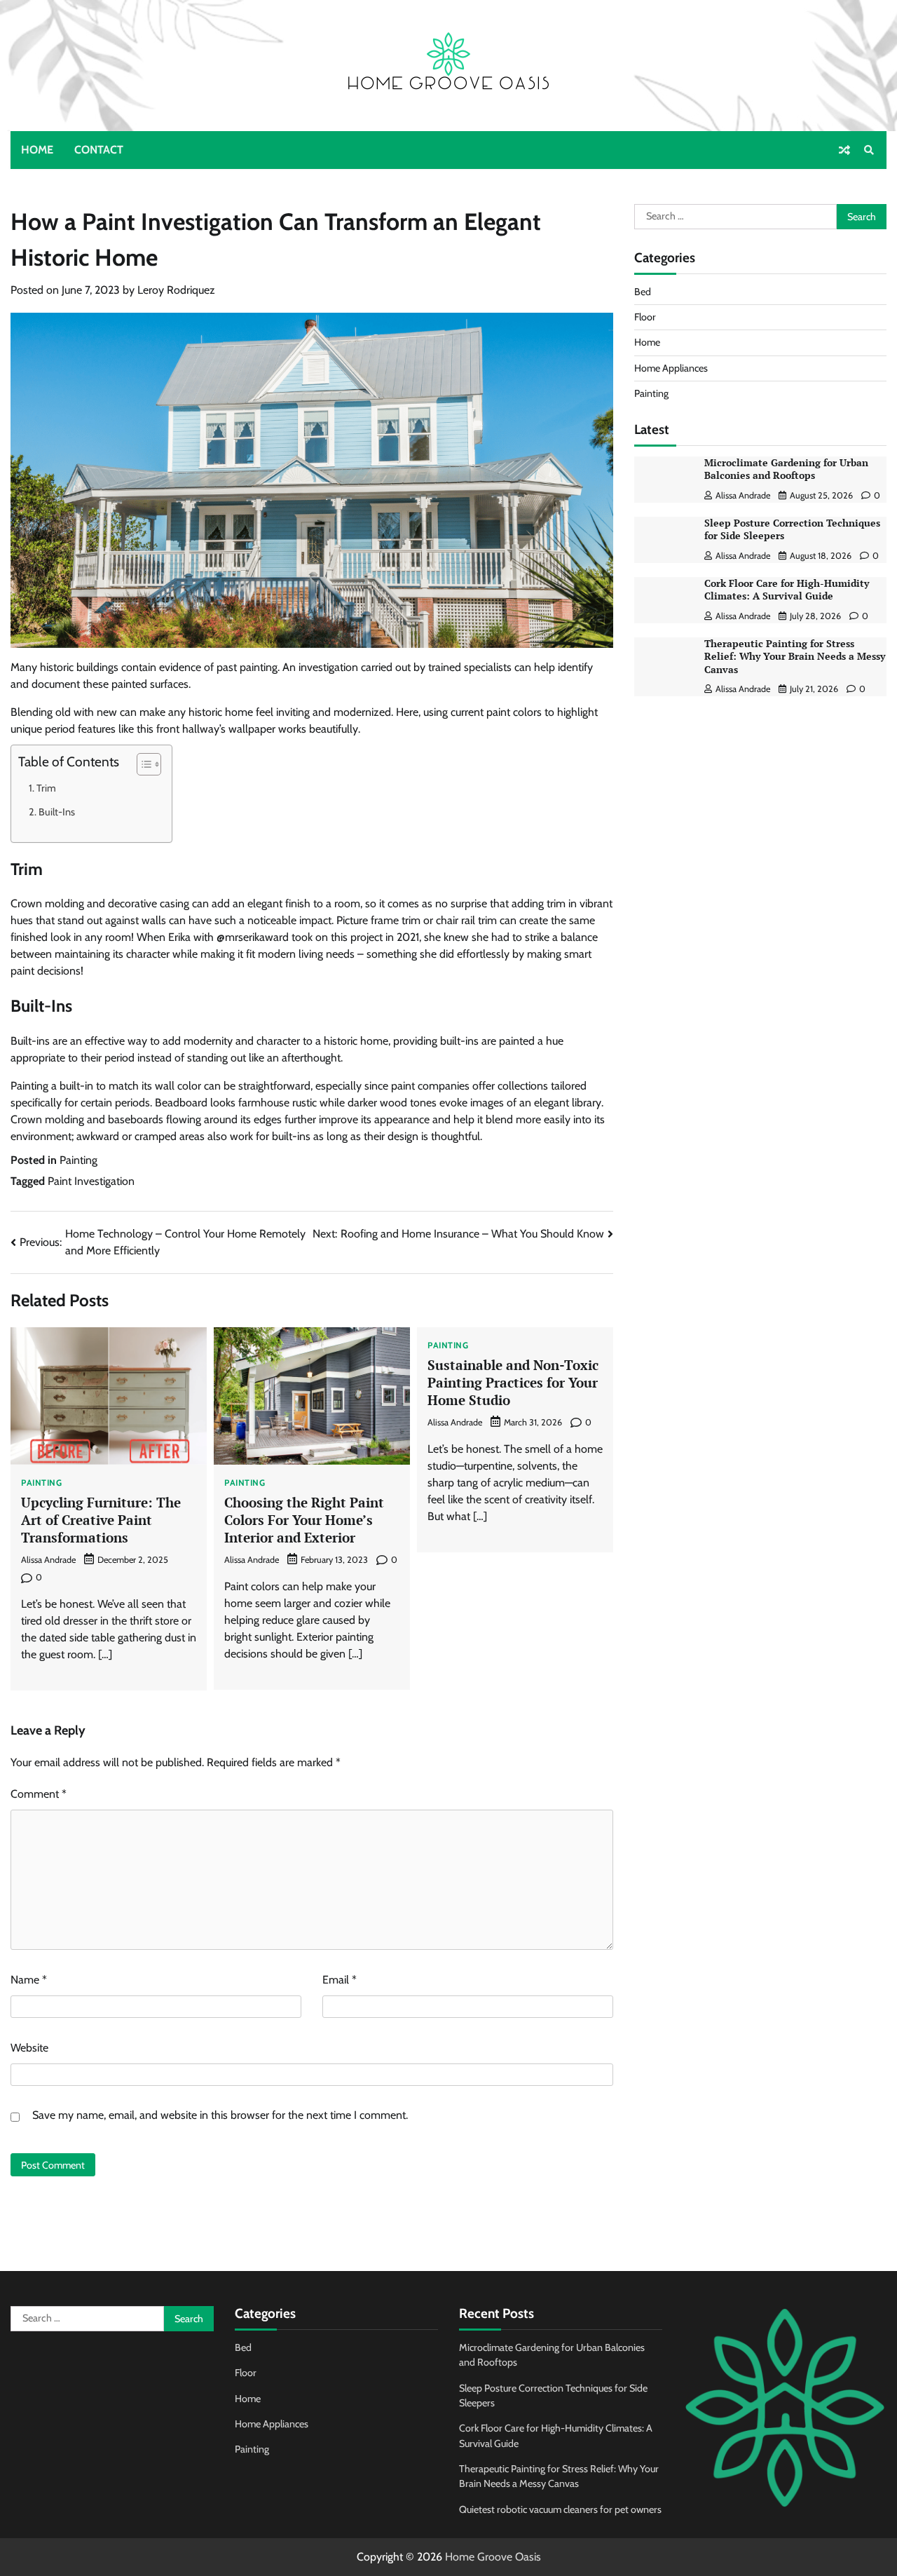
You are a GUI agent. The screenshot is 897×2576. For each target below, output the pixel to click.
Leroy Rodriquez (176, 290)
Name (29, 1980)
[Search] (869, 150)
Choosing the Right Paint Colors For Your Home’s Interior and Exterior (304, 1519)
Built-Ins (57, 812)
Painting (78, 1160)
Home (37, 150)
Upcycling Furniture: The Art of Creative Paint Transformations (101, 1519)
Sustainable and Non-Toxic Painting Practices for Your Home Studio (513, 1382)
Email (340, 1980)
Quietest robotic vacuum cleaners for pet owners (560, 2509)
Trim (46, 788)
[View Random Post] (844, 150)
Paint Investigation (91, 1181)
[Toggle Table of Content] (142, 764)
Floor (645, 317)
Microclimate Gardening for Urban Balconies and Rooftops (786, 469)
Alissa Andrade (48, 1560)
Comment (39, 1794)
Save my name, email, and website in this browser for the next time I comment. (220, 2115)
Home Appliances (671, 367)
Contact (99, 150)
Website (29, 2048)
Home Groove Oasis (493, 2557)
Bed (643, 291)
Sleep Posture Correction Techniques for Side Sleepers (792, 529)
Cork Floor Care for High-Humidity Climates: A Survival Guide (787, 590)
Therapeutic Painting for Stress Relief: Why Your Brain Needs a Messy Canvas (795, 656)
